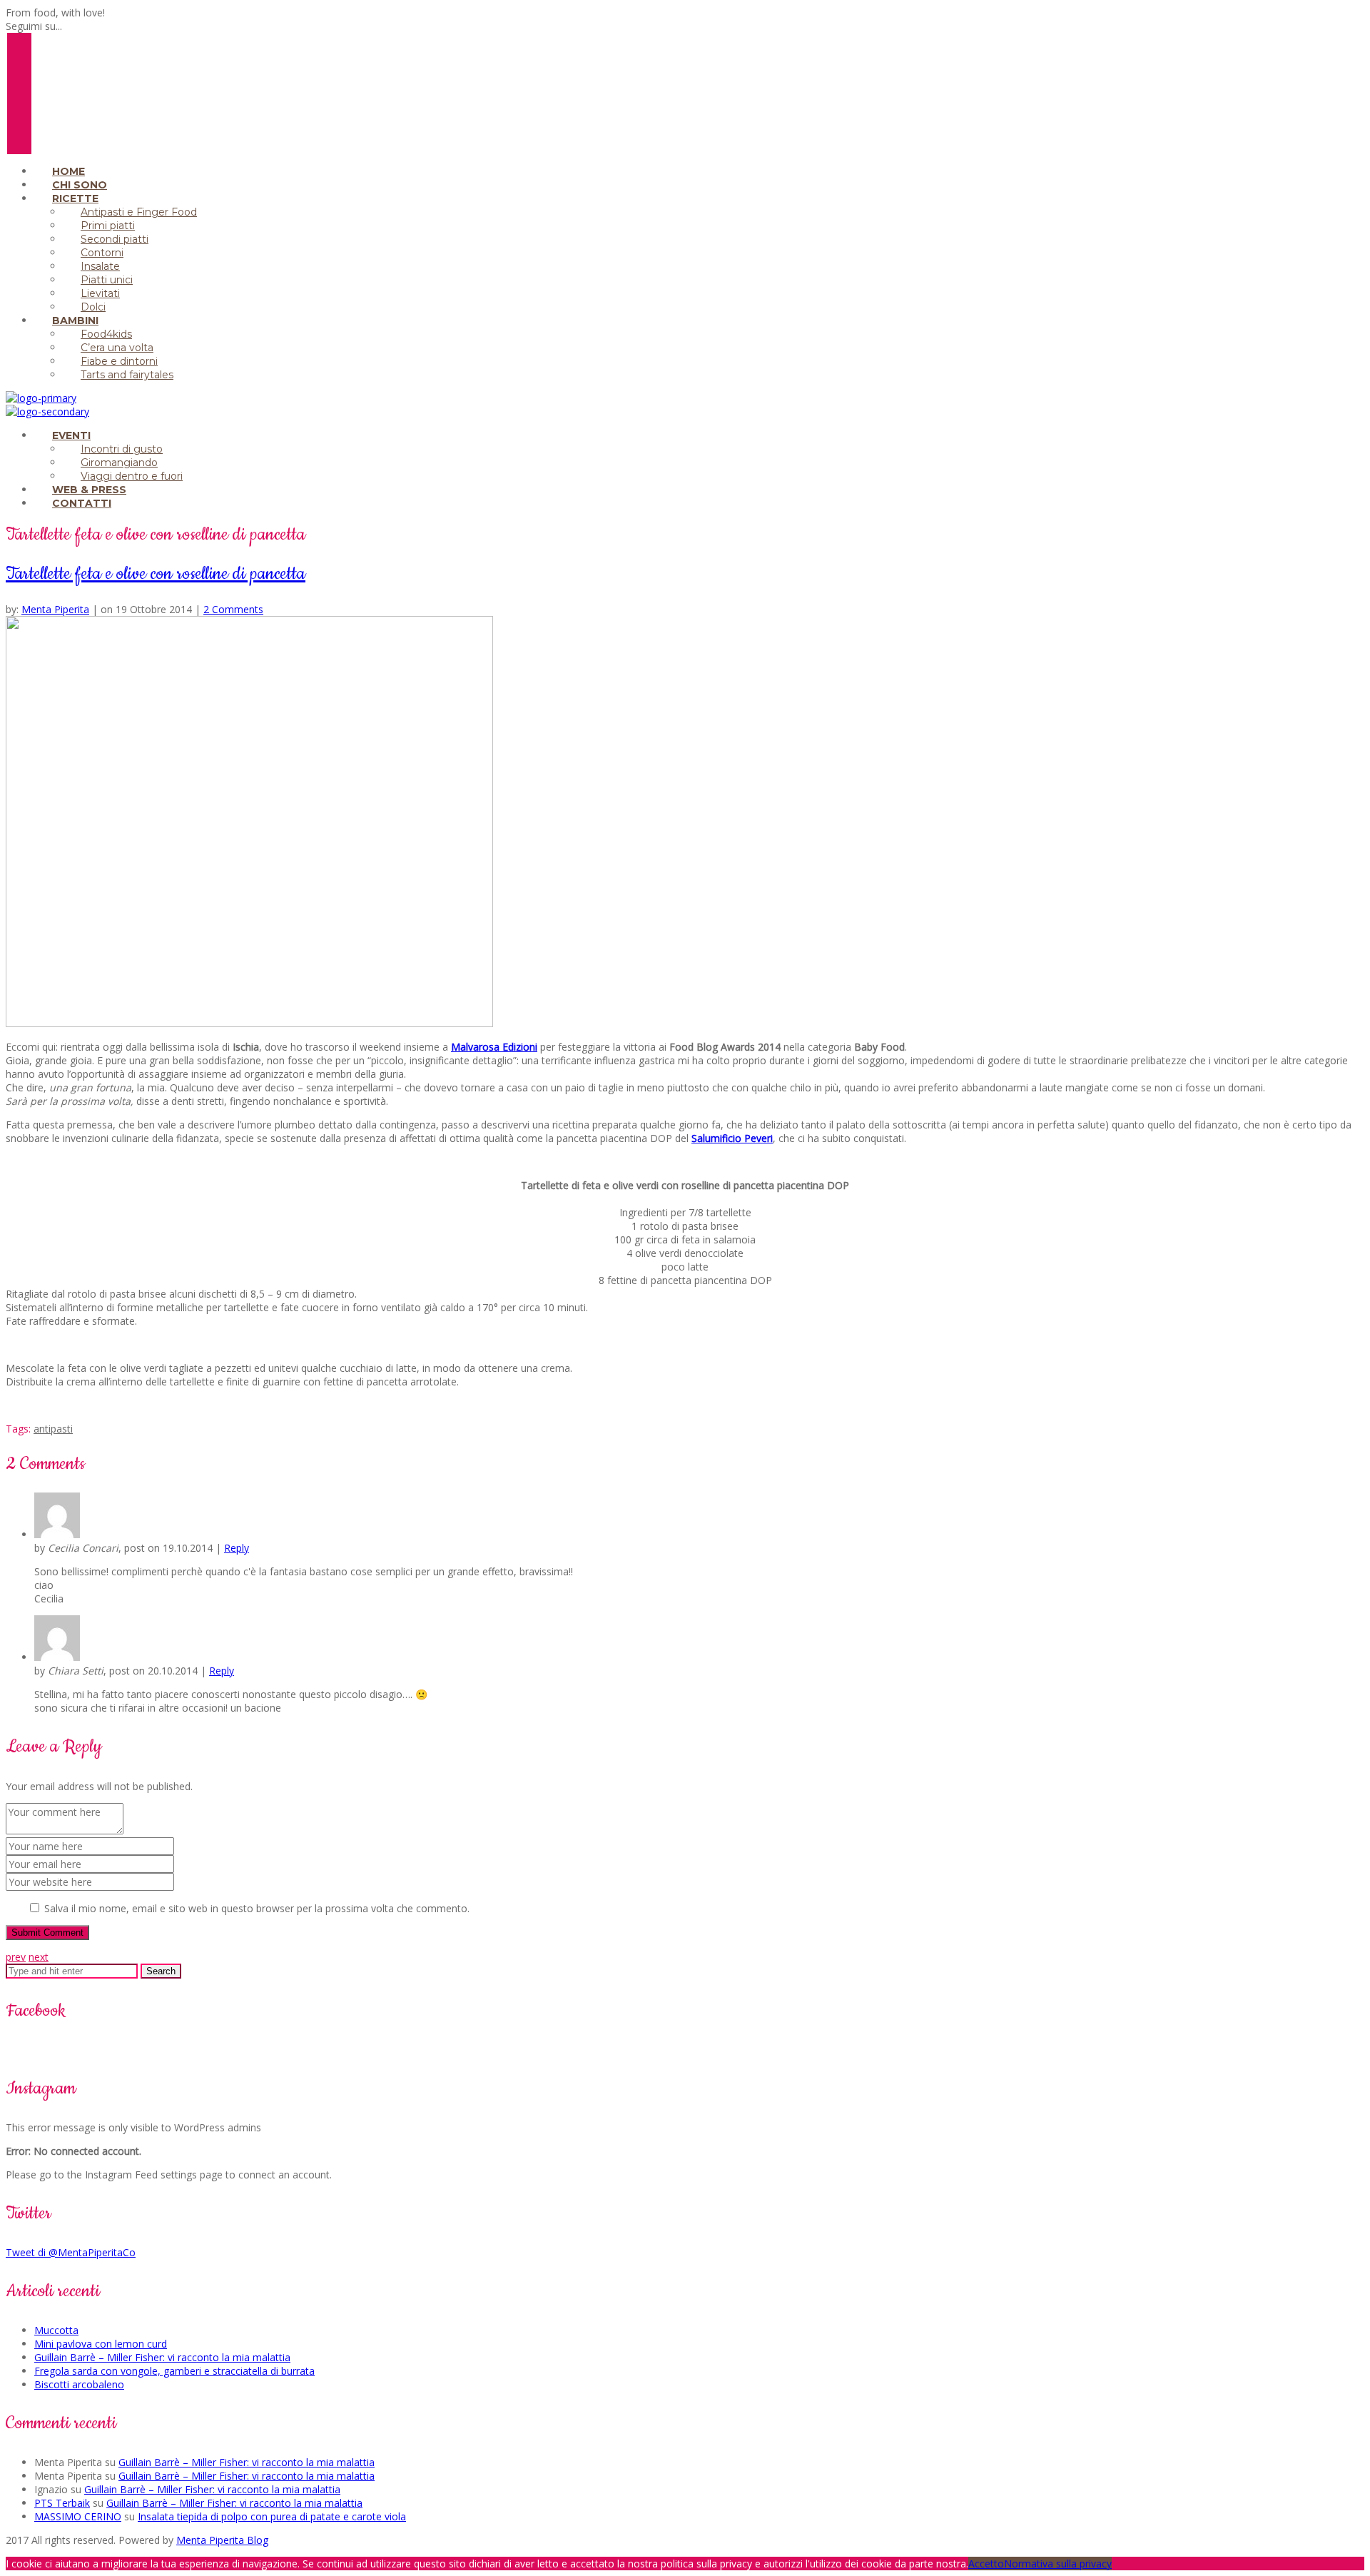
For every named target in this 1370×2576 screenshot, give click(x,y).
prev (16, 1957)
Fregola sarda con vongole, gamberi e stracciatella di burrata (174, 2371)
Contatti (82, 503)
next (39, 1957)
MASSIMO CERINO (78, 2516)
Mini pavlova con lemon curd (101, 2344)
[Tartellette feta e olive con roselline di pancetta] (249, 1023)
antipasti (53, 1429)
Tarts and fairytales (127, 375)
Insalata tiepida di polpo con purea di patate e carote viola (272, 2516)
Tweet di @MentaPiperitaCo (71, 2252)
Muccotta (56, 2330)
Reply (237, 1548)
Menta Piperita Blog (222, 2540)
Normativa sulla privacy (1058, 2564)
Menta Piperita (55, 609)
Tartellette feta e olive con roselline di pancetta (156, 574)
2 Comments (233, 609)
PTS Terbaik (62, 2503)
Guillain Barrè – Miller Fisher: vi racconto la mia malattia (162, 2357)
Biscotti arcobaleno (79, 2384)
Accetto (986, 2564)
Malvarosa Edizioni (494, 1047)
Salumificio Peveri (732, 1138)
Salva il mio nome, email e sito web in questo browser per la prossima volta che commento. (257, 1908)
